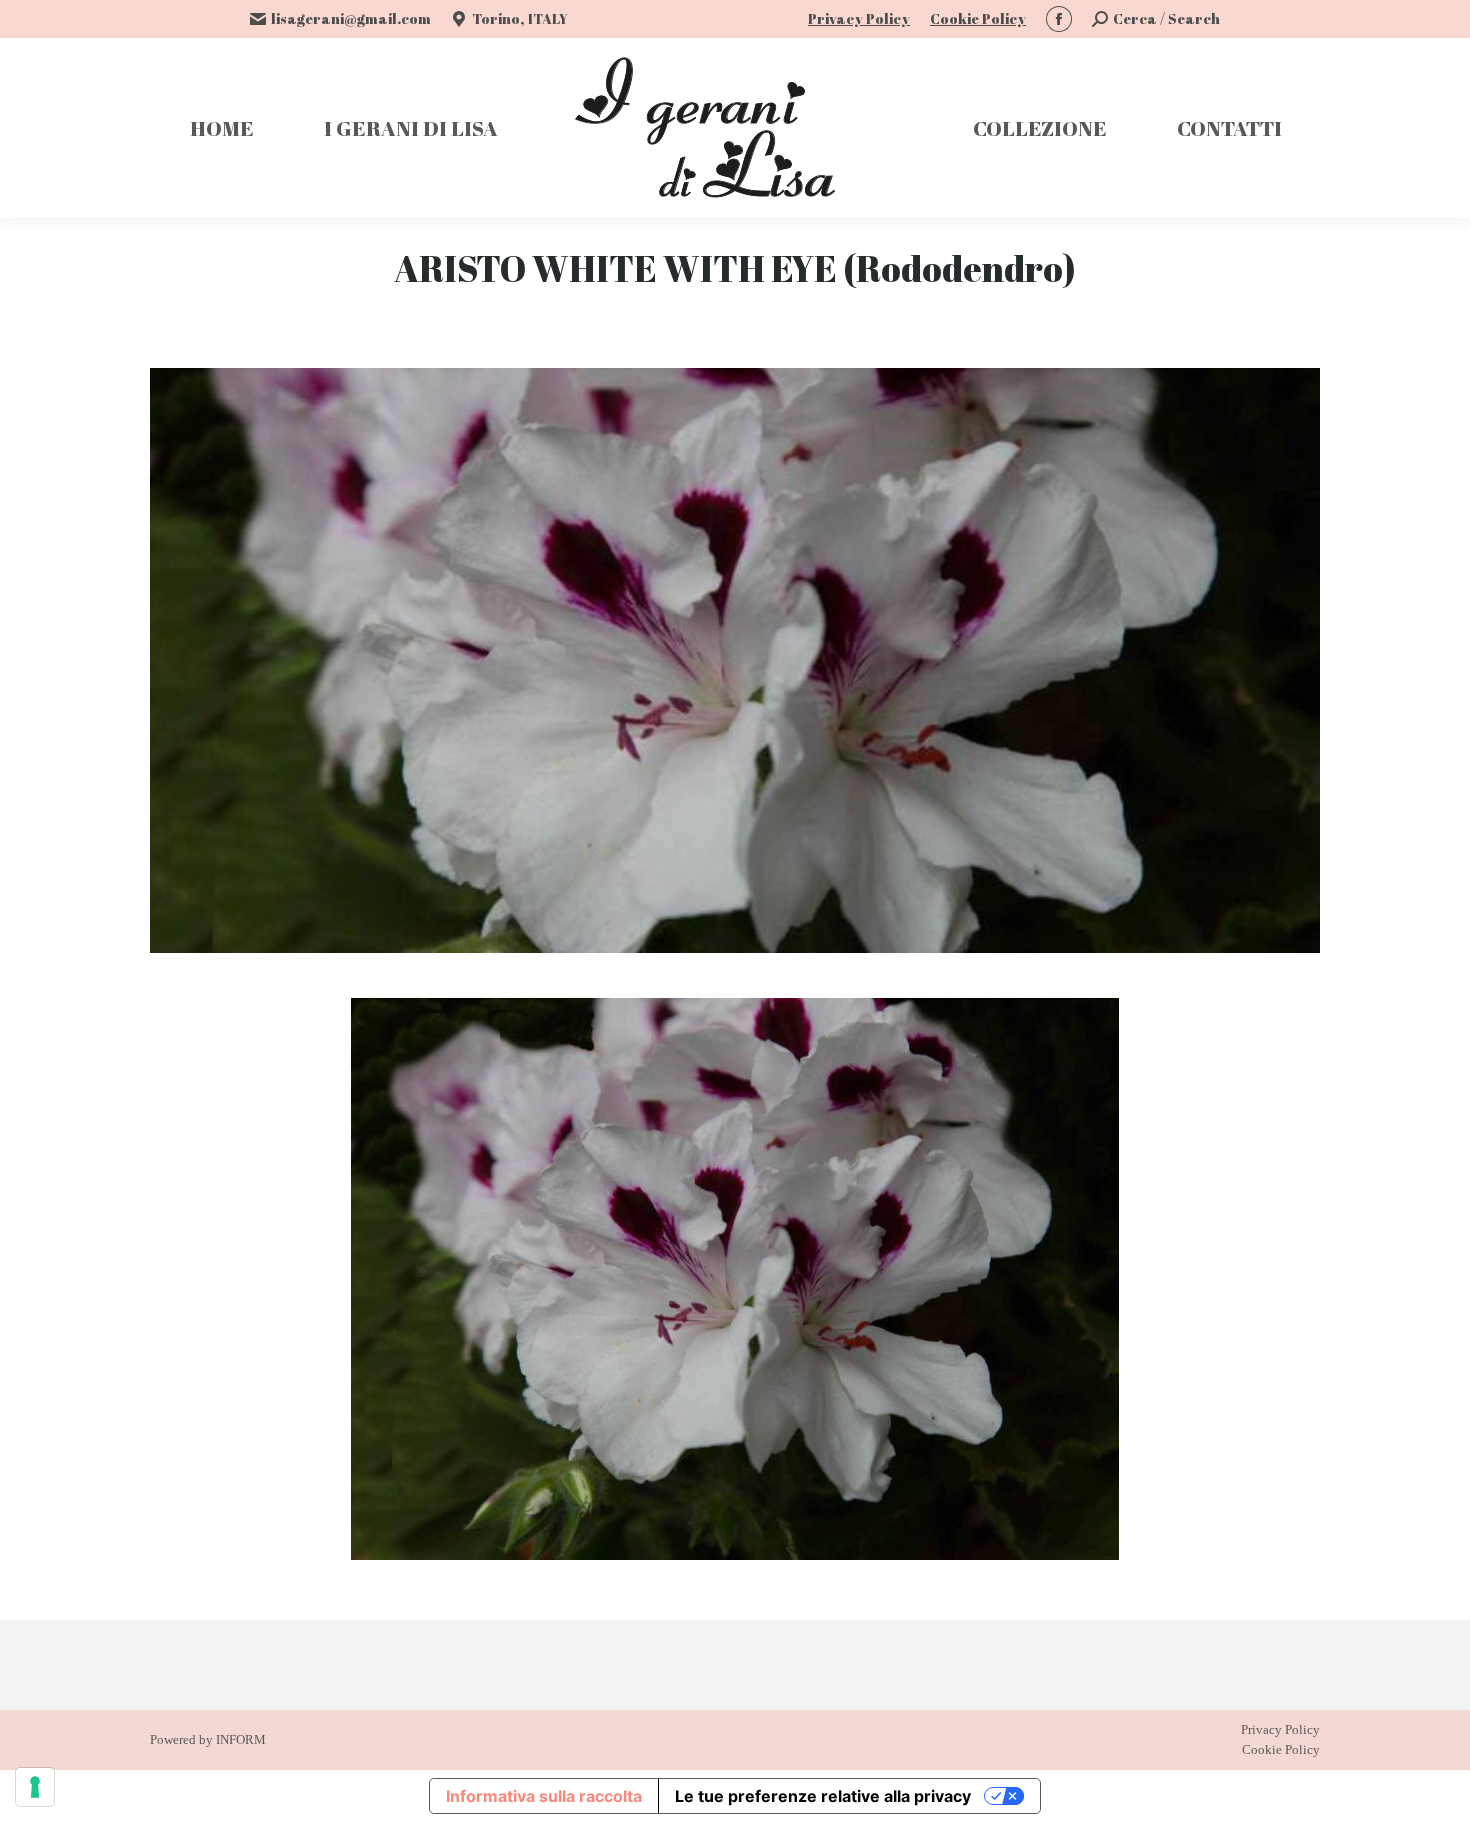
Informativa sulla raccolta (544, 1796)
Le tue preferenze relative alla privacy (823, 1796)
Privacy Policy (859, 18)
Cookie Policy (978, 18)
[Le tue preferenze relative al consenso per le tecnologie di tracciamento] (35, 1787)
